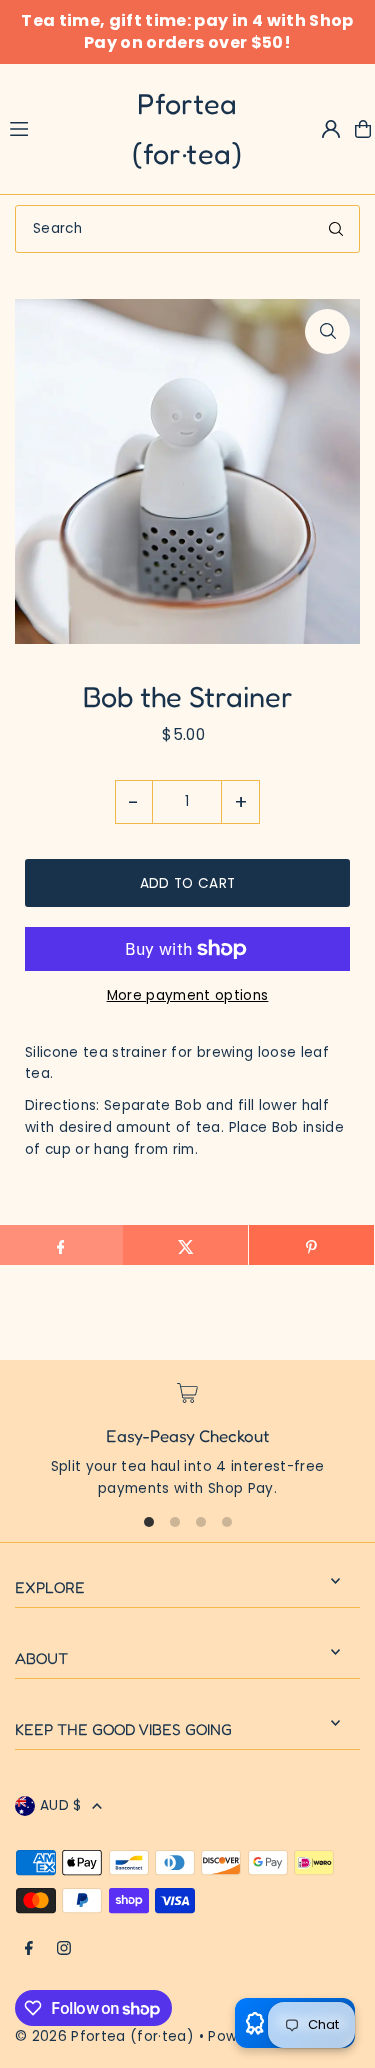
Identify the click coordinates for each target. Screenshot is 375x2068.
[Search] (336, 229)
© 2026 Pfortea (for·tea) (104, 2036)
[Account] (331, 129)
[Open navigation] (39, 128)
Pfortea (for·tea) (187, 128)
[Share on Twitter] (185, 1245)
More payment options (188, 995)
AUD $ (61, 1805)
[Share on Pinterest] (311, 1245)
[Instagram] (64, 1949)
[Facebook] (29, 1949)
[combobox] (187, 229)
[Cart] (363, 129)
